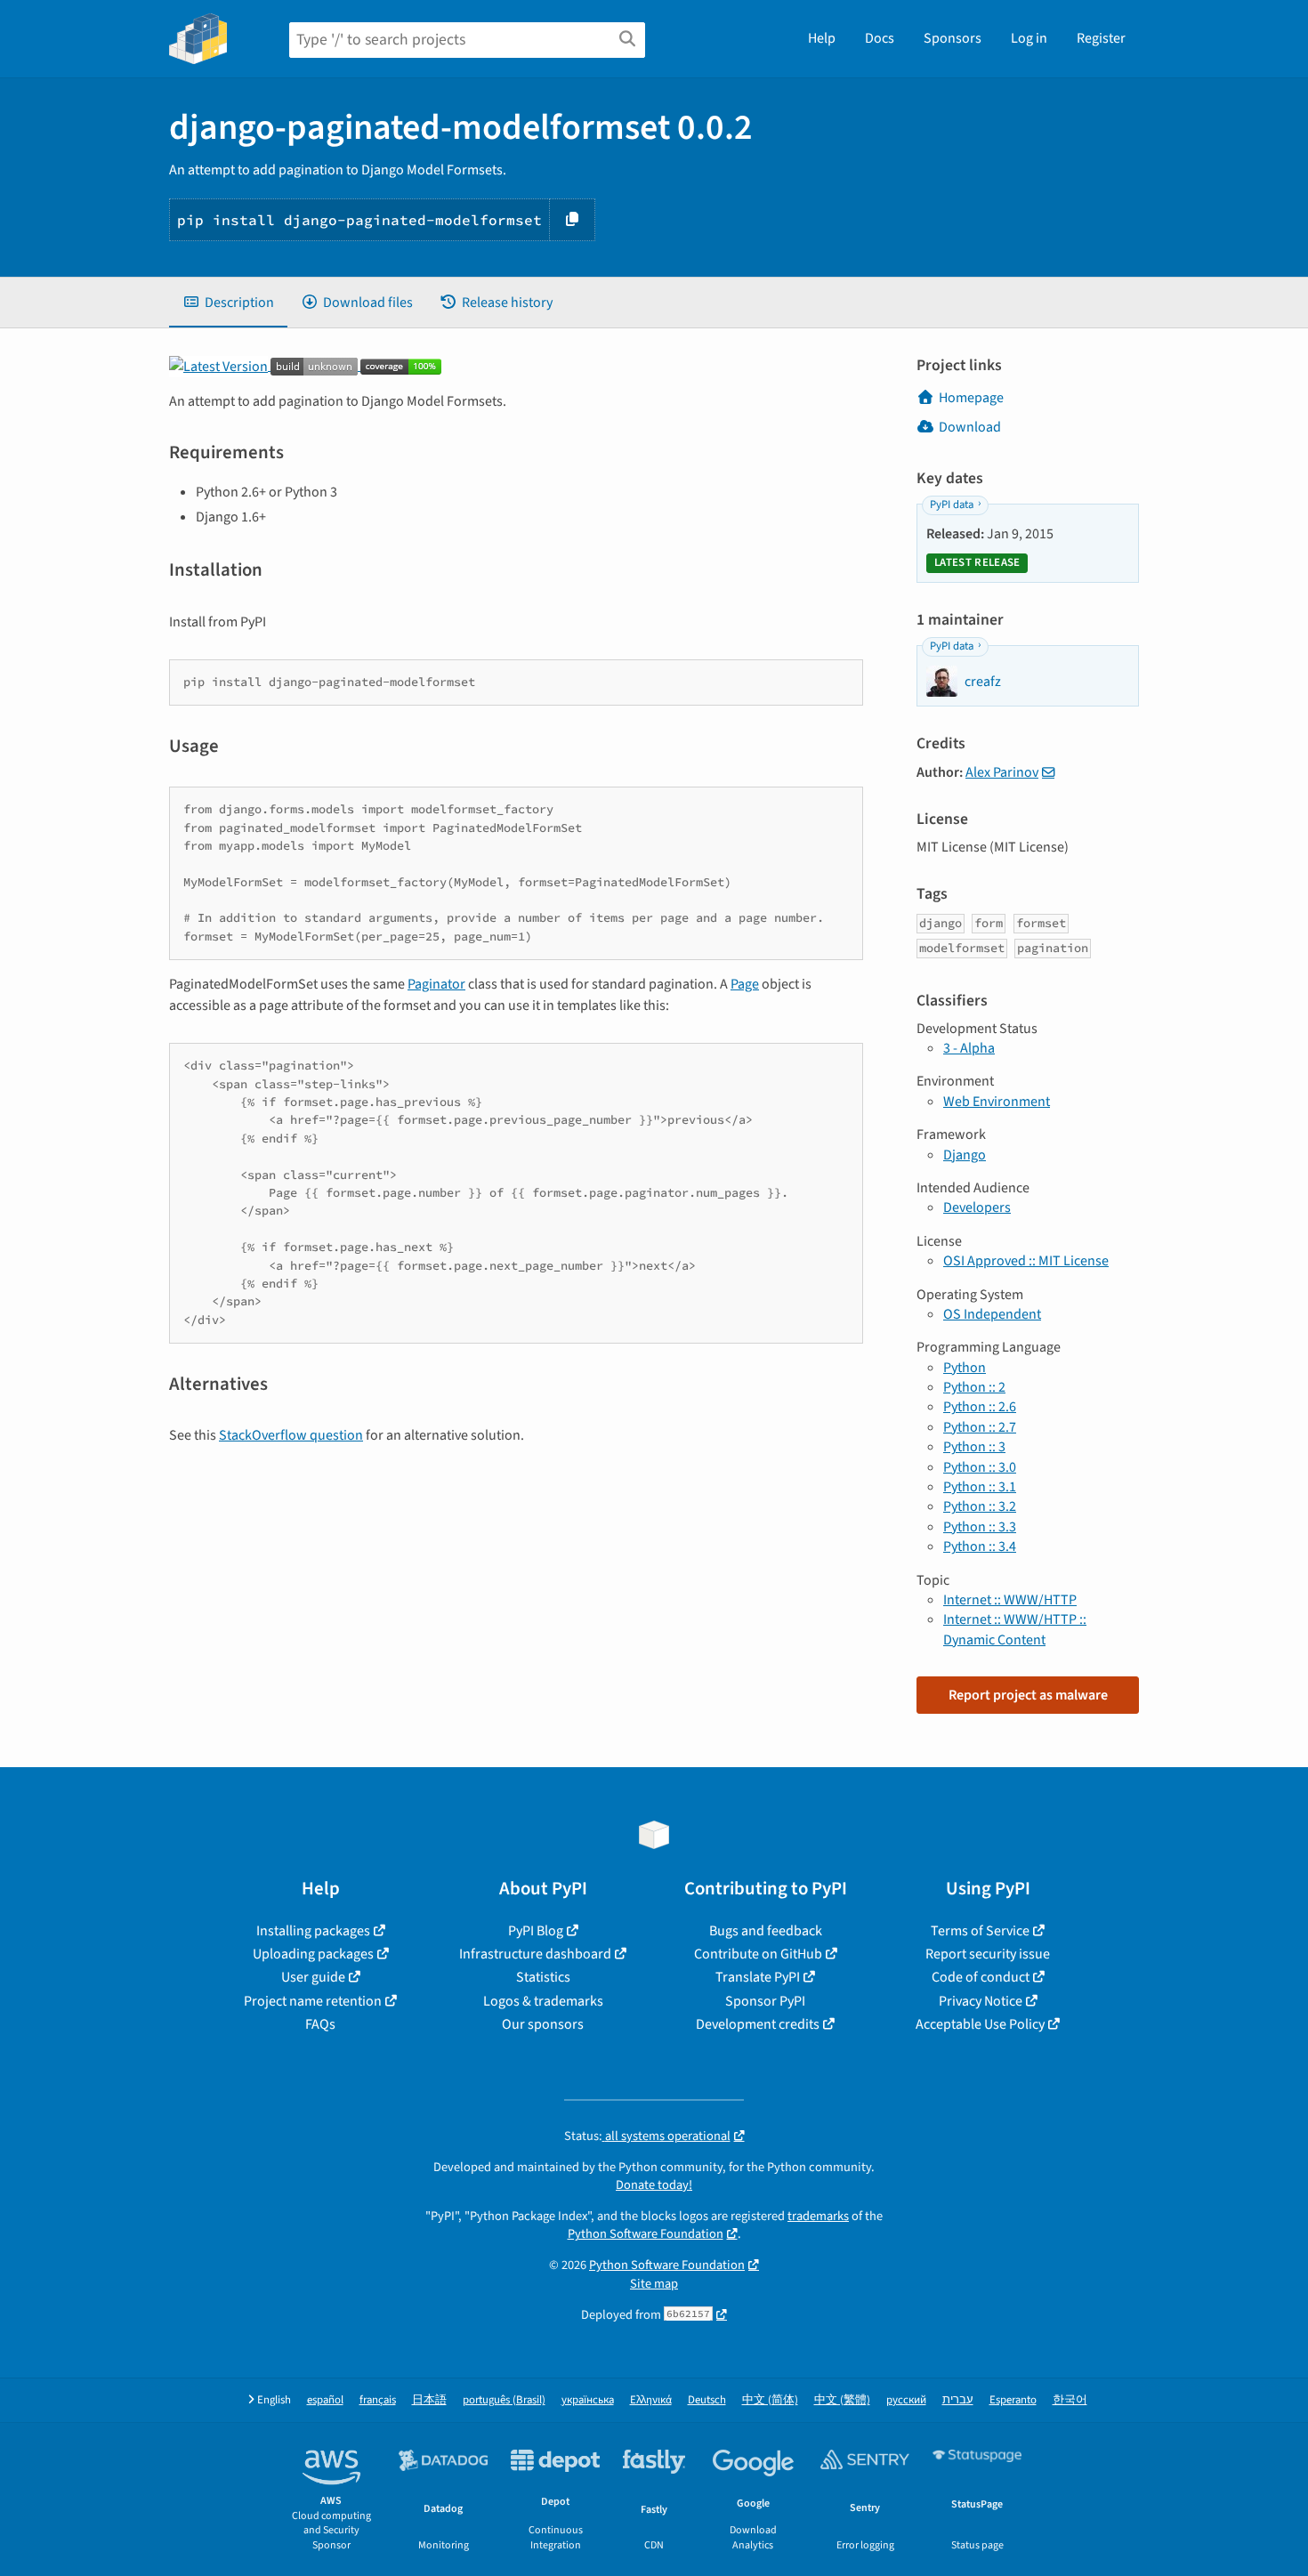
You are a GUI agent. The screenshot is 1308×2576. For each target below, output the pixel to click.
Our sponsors (543, 2024)
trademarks (818, 2216)
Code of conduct (981, 1977)
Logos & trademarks (543, 2001)
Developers (977, 1207)
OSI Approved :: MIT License (1026, 1261)
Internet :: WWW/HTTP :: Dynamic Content (1015, 1629)
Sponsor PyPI (765, 2001)
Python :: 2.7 (980, 1427)
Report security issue (988, 1954)
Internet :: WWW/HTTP (1010, 1600)
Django (965, 1155)
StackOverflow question (291, 1435)
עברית (958, 2400)
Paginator (436, 984)
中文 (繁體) (842, 2400)
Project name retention (313, 2001)
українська (588, 2400)
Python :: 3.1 (980, 1487)
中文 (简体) (770, 2400)
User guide (313, 1977)
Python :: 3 (974, 1447)
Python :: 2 (974, 1387)
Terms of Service (980, 1931)
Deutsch (707, 2400)
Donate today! (654, 2185)
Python (965, 1368)
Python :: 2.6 (980, 1407)
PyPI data (952, 505)
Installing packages (313, 1931)
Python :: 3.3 (980, 1527)
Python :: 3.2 (980, 1506)
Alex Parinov (1002, 772)
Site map (654, 2284)
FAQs (320, 2024)
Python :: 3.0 (980, 1467)
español (325, 2400)
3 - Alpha (969, 1048)
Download (970, 427)
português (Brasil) (504, 2400)
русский (906, 2400)
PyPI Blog (536, 1931)
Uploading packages (313, 1954)
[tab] (228, 303)
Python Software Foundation (646, 2234)
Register (1101, 38)
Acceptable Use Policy (980, 2024)
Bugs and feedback (766, 1931)
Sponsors (953, 38)
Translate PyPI (758, 1977)
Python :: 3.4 (980, 1546)
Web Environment (997, 1102)
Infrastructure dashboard (535, 1954)
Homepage (971, 398)
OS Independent (992, 1314)
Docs (880, 38)
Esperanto (1013, 2400)
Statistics (543, 1977)
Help (822, 38)
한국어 (1070, 2400)
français (378, 2400)
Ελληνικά (651, 2400)
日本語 (429, 2400)
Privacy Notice (981, 2001)
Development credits (758, 2024)
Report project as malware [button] (1028, 1695)
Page (745, 984)
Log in (1029, 38)
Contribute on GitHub (758, 1954)
